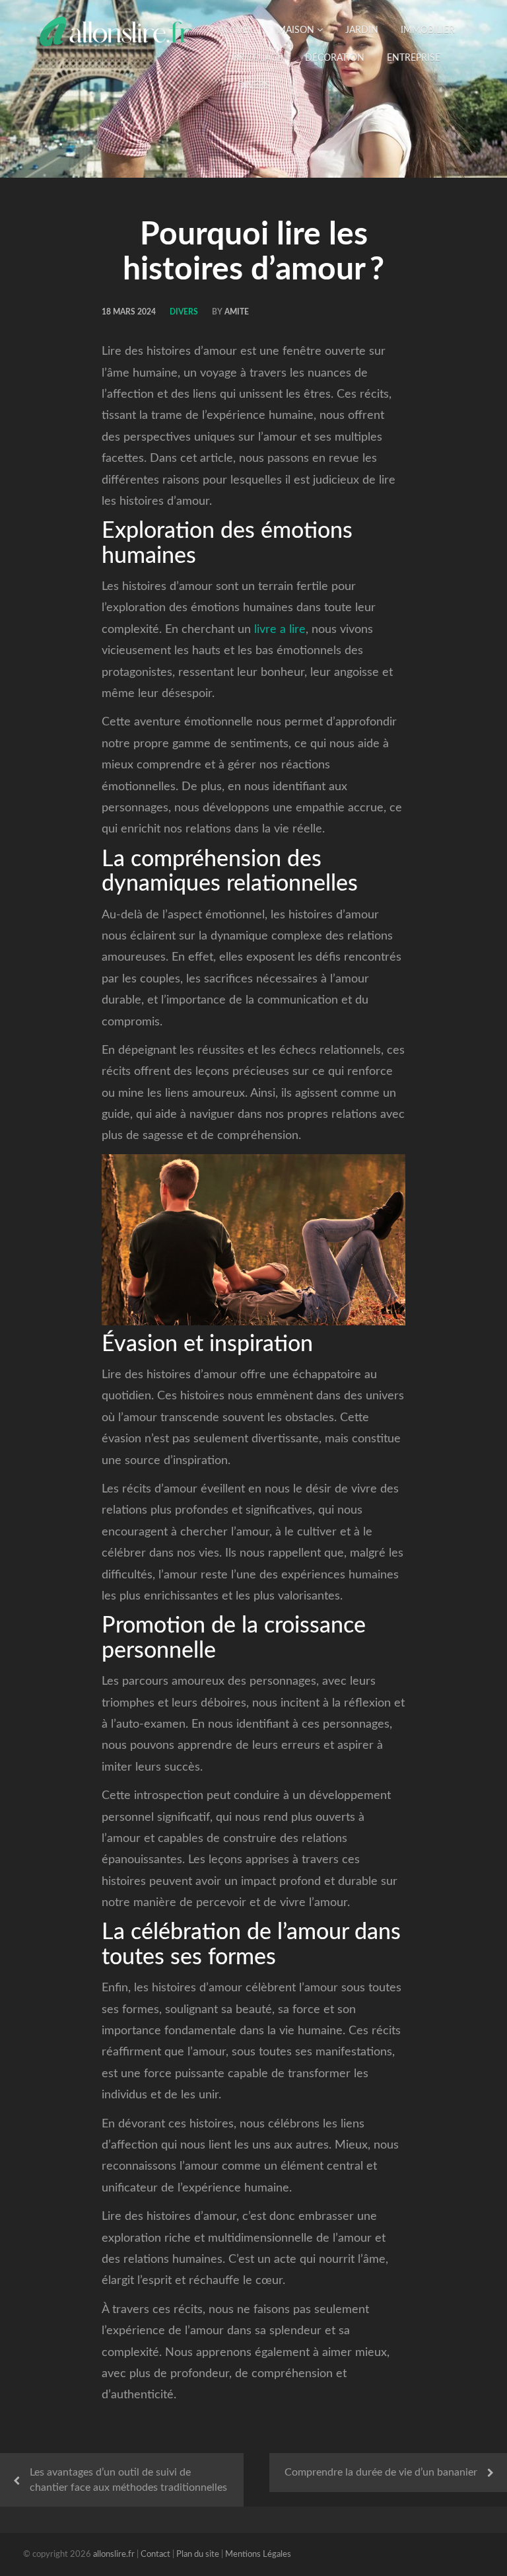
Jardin (362, 30)
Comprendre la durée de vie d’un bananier (381, 2472)
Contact (155, 2555)
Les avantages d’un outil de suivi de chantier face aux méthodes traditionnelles (128, 2480)
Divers (254, 86)
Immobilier (428, 30)
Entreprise (414, 58)
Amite (237, 312)
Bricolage (257, 58)
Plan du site (198, 2555)
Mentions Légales (258, 2555)
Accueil (236, 30)
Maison (297, 30)
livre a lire (280, 630)
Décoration (335, 58)
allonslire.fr (114, 2555)
